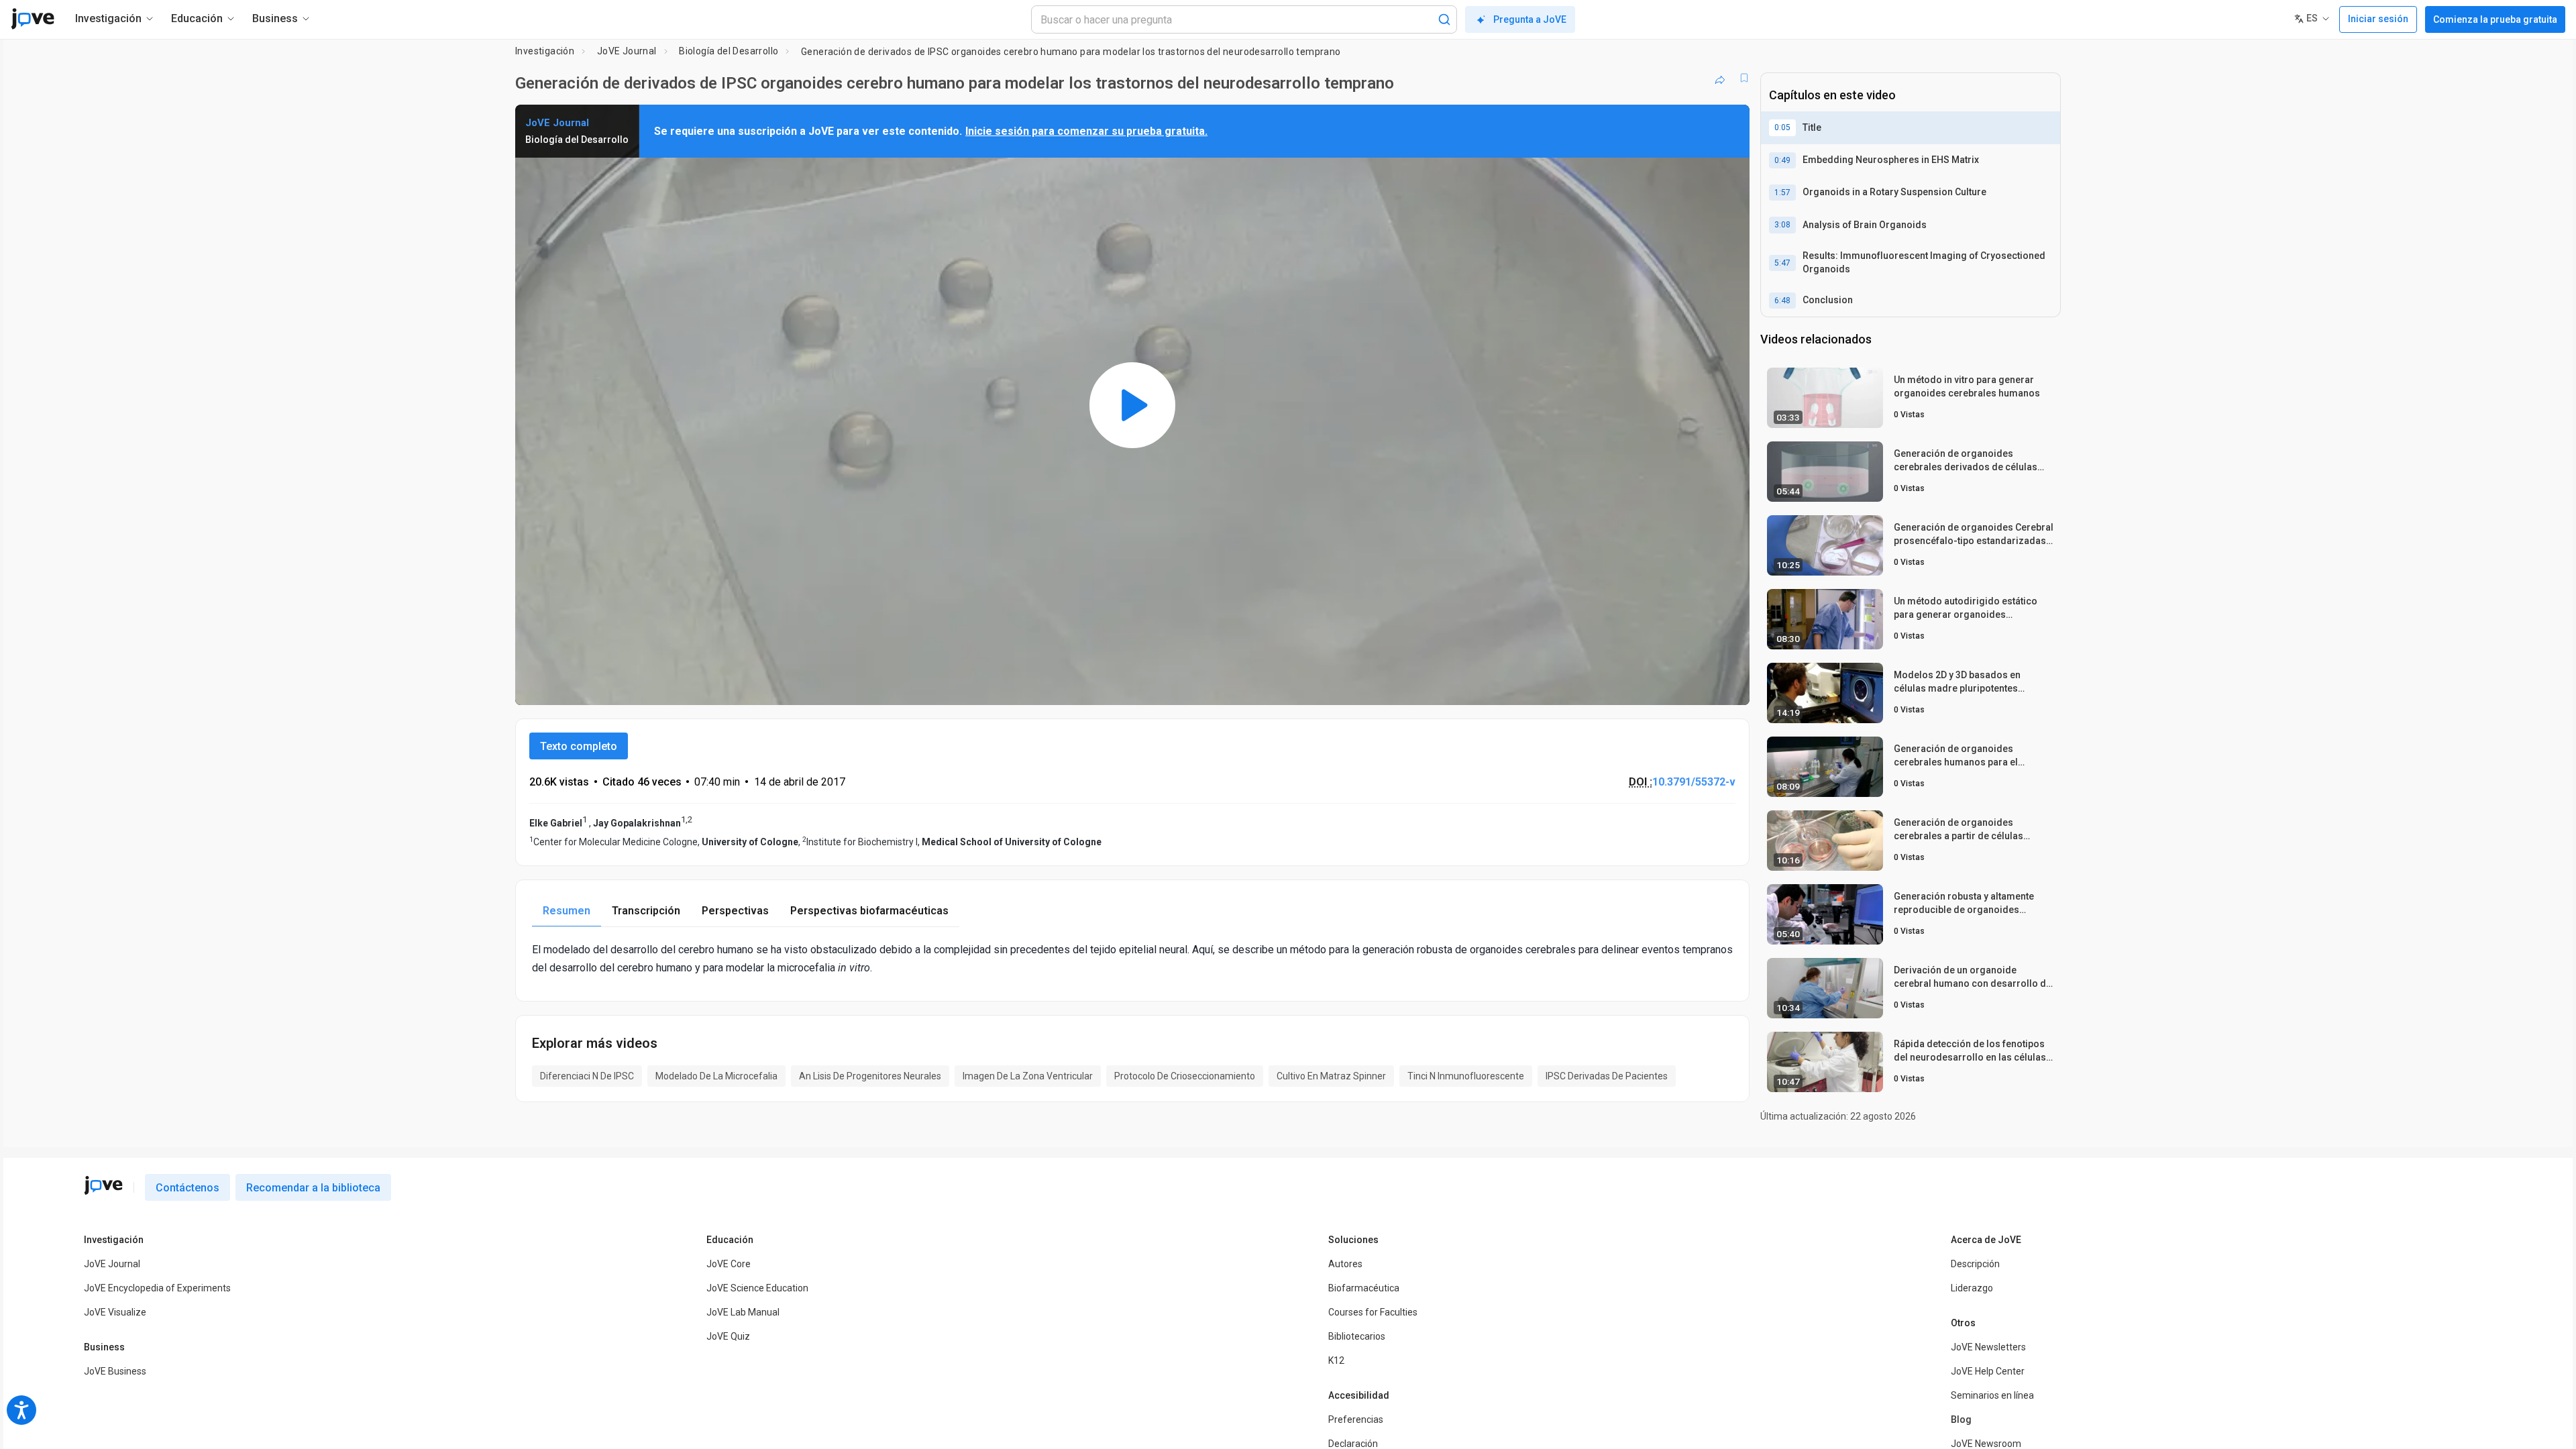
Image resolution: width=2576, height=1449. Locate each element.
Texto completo (579, 746)
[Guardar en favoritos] (1744, 78)
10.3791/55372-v (1694, 782)
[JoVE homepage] (103, 1185)
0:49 (1782, 160)
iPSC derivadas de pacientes (1607, 1076)
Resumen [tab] (567, 911)
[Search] (1444, 19)
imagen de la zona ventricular (1028, 1076)
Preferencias (1356, 1419)
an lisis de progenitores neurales (870, 1076)
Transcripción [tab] (646, 911)
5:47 (1782, 263)
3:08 (1782, 225)
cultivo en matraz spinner (1331, 1076)
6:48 (1782, 301)
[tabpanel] (1132, 959)
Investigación (545, 51)
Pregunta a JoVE (1530, 19)
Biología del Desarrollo (729, 51)
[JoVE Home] (33, 19)
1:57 (1782, 193)
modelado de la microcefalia (716, 1076)
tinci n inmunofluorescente (1466, 1076)
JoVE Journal (627, 51)
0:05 (1782, 127)
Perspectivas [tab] (735, 911)
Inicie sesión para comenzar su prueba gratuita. (1086, 131)
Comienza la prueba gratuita (2495, 19)
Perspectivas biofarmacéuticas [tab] (869, 911)
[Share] (1720, 78)
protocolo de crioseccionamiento (1185, 1076)
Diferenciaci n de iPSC (587, 1076)
